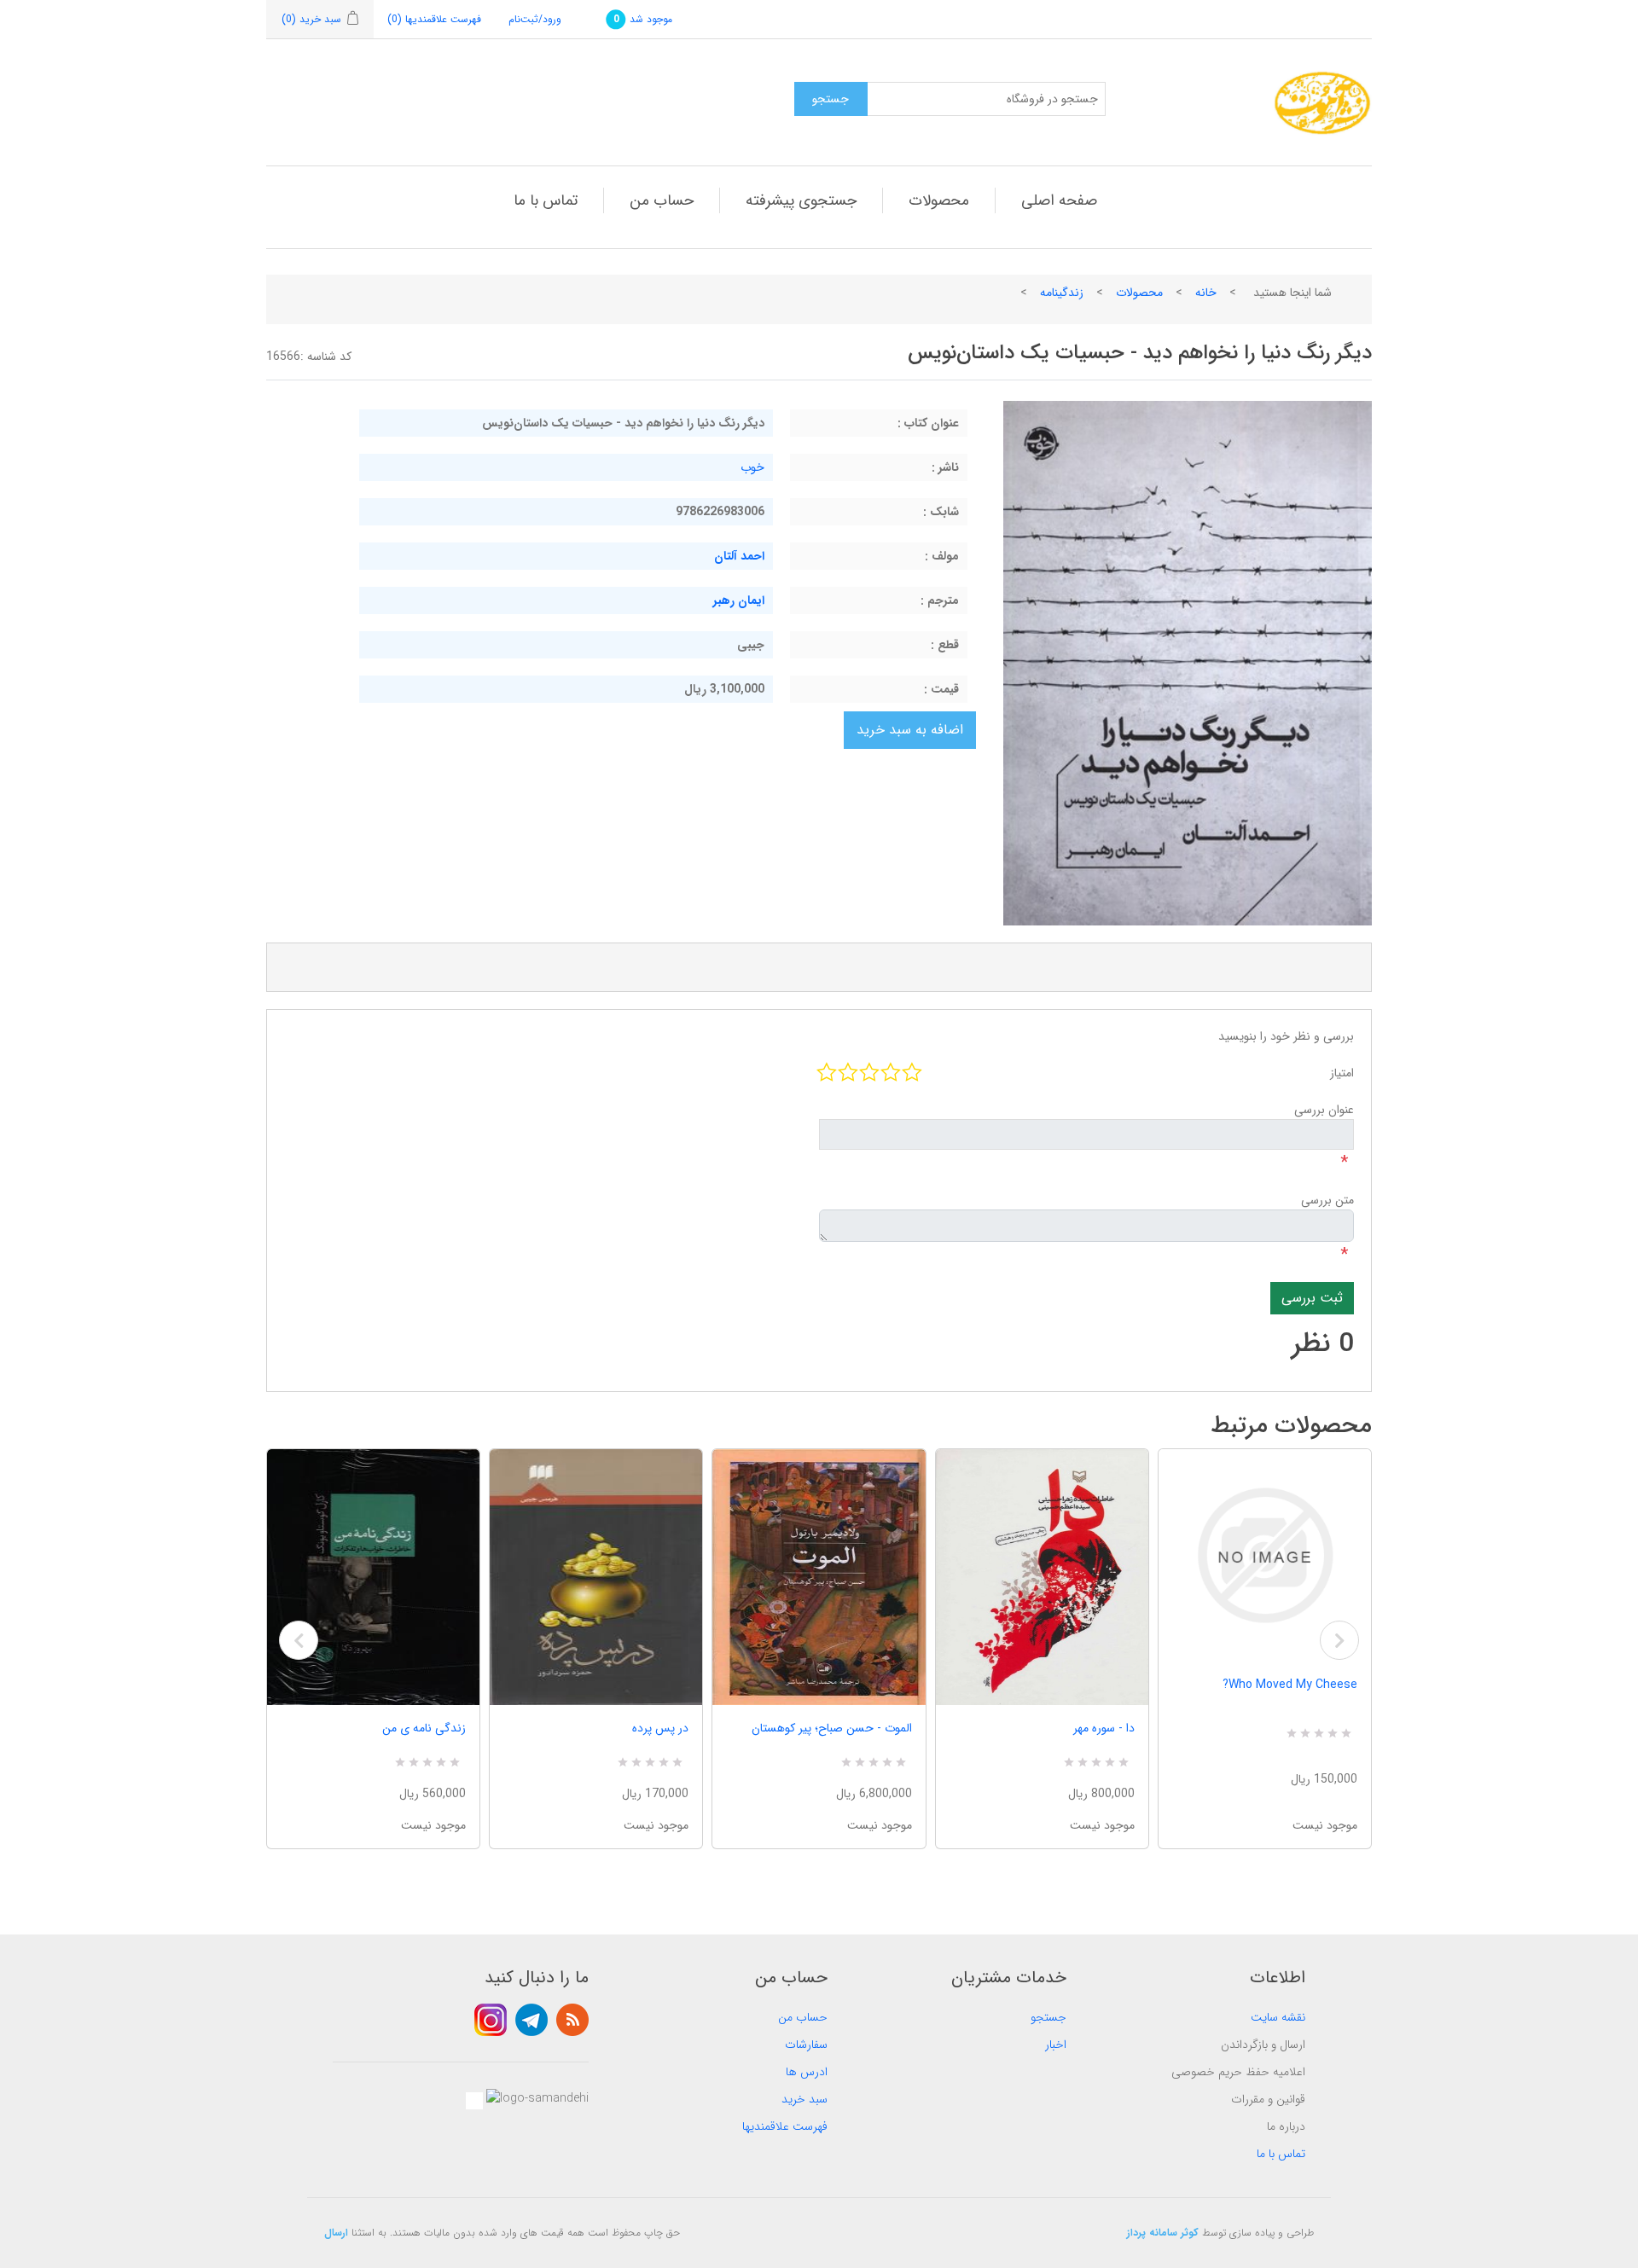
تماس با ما (546, 200)
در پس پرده (660, 1728)
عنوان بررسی (1324, 1110)
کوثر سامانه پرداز (1163, 2233)
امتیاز (1342, 1073)
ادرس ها (807, 2072)
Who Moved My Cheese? (1290, 1685)
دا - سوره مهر (1104, 1728)
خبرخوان (572, 2020)
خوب (752, 467)
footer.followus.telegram (531, 2020)
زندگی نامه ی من (424, 1728)
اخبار (1056, 2045)
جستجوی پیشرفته (801, 200)
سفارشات (806, 2045)
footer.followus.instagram (491, 2020)
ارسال (336, 2233)
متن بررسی (1327, 1200)
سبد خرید (804, 2099)
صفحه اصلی (1059, 200)
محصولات (939, 200)
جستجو (1048, 2017)
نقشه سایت (1278, 2017)
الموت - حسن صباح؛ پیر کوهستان (831, 1728)
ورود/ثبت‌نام (535, 19)
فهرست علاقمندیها (785, 2126)
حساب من (662, 200)
